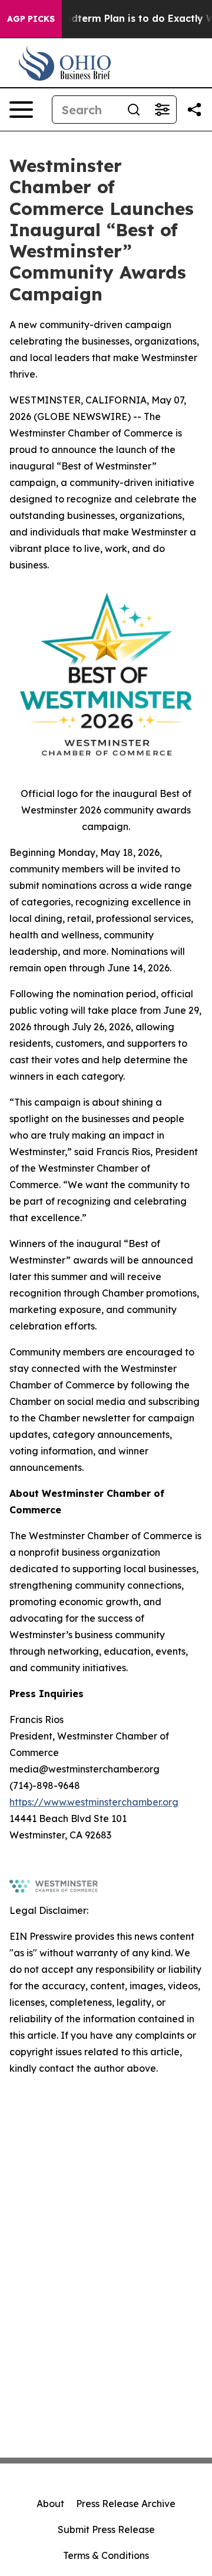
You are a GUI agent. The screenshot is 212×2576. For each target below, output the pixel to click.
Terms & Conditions (106, 2555)
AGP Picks (31, 19)
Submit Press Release (106, 2529)
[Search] (134, 110)
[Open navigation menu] (21, 110)
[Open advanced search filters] (162, 110)
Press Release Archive (126, 2504)
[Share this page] (194, 110)
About (50, 2504)
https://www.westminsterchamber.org (94, 1802)
